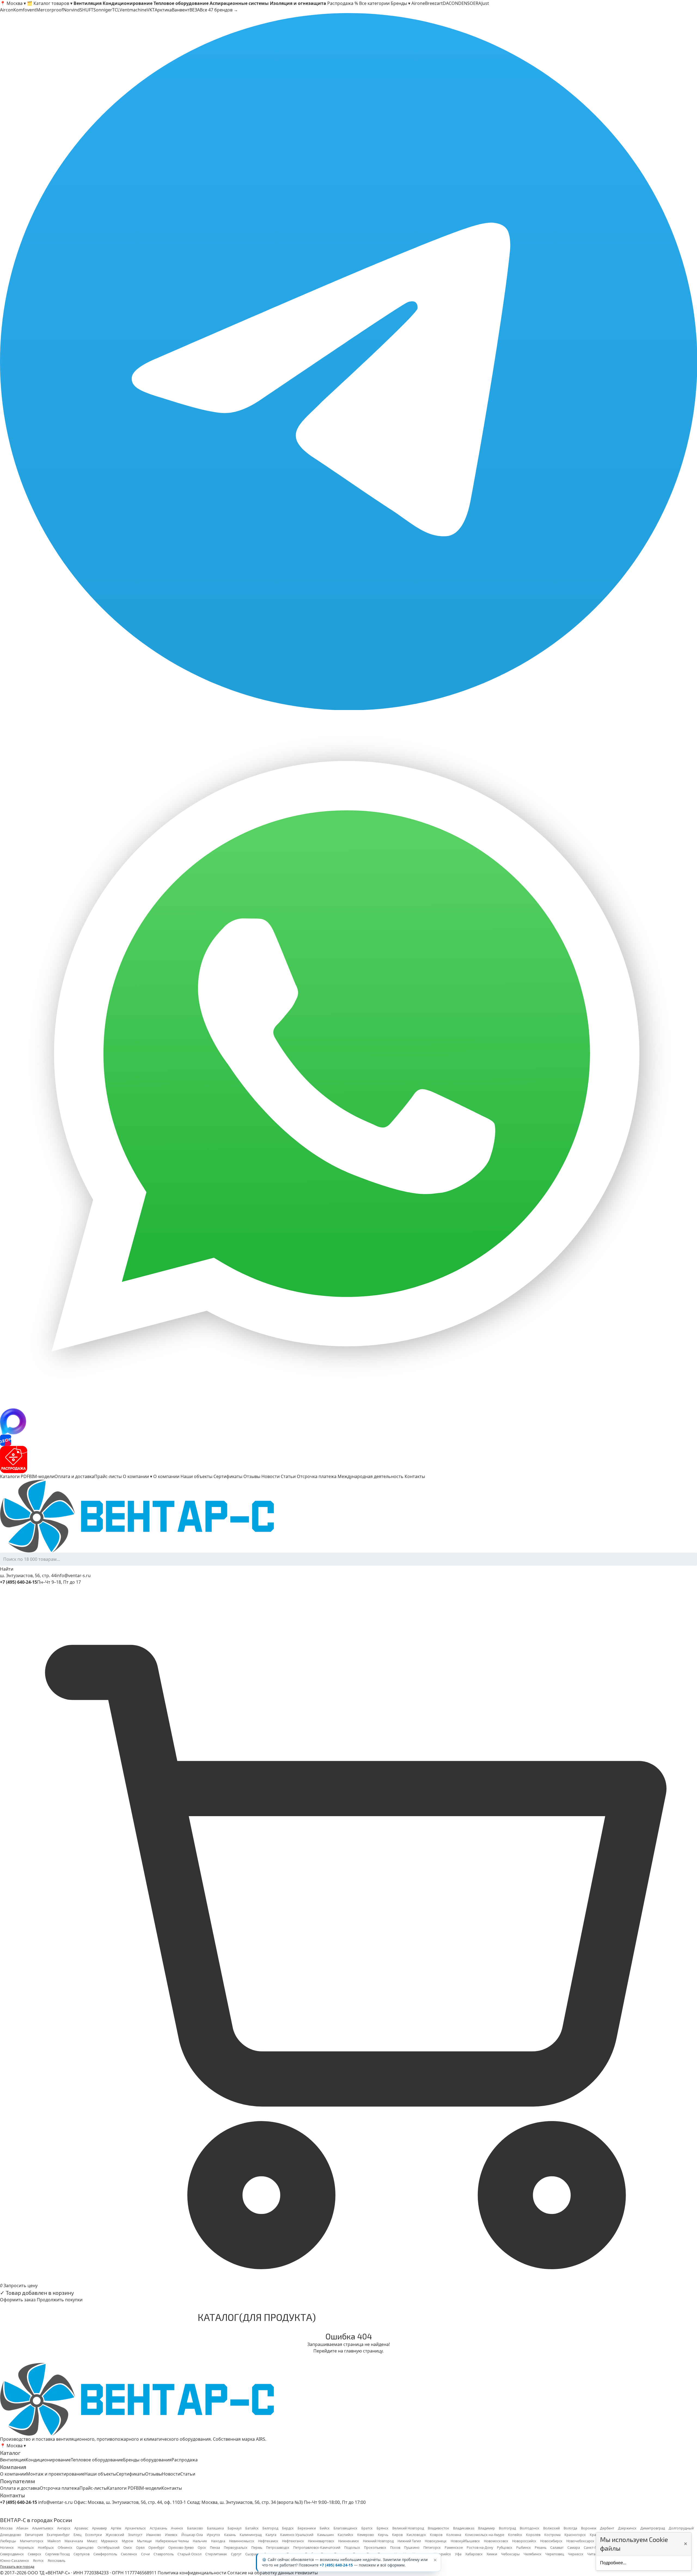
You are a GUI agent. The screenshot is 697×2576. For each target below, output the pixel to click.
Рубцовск (505, 2548)
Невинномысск (242, 2541)
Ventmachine (133, 10)
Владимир (487, 2528)
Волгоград (507, 2528)
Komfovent (25, 10)
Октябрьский (108, 2548)
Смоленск (129, 2554)
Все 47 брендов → (219, 10)
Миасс (92, 2541)
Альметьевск (43, 2528)
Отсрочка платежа (317, 1476)
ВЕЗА (195, 10)
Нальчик (200, 2541)
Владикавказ (464, 2528)
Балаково (195, 2528)
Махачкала (74, 2541)
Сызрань (253, 2554)
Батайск (252, 2528)
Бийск (325, 2528)
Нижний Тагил (409, 2541)
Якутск (38, 2561)
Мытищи (144, 2541)
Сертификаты (228, 1476)
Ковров (436, 2535)
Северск (35, 2554)
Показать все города (17, 2567)
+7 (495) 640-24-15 (336, 2565)
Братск (367, 2528)
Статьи (288, 1476)
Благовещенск (346, 2528)
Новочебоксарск (580, 2541)
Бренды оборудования (147, 2460)
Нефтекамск (268, 2541)
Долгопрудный (681, 2528)
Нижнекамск (349, 2541)
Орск (202, 2548)
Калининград (251, 2535)
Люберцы (8, 2541)
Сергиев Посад (57, 2554)
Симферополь (105, 2554)
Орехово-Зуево (181, 2548)
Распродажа (185, 2460)
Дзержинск (627, 2528)
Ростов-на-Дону (480, 2548)
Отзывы (252, 1476)
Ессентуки (94, 2535)
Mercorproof (50, 10)
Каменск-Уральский (297, 2535)
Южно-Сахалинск (15, 2561)
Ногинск (7, 2548)
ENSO (467, 3)
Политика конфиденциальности (192, 2573)
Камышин (325, 2535)
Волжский (551, 2528)
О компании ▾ (137, 1476)
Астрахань (158, 2528)
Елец (77, 2535)
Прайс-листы (108, 1476)
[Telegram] (348, 362)
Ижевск (171, 2535)
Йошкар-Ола (192, 2535)
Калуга (271, 2535)
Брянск (383, 2528)
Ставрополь (164, 2554)
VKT (151, 10)
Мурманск (109, 2541)
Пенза (215, 2548)
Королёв (533, 2535)
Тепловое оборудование (97, 2460)
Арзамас (81, 2528)
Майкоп (54, 2541)
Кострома (552, 2535)
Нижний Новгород (378, 2541)
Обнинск (65, 2548)
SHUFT (87, 10)
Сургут (236, 2554)
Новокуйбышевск (465, 2541)
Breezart (434, 3)
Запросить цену (21, 2286)
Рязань (541, 2548)
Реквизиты (306, 2573)
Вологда (570, 2528)
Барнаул (235, 2528)
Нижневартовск (321, 2541)
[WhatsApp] (348, 1059)
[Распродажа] (348, 1460)
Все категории (374, 3)
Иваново (154, 2535)
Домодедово (11, 2535)
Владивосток (438, 2528)
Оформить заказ (18, 2300)
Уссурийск (443, 2554)
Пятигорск (432, 2548)
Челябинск (533, 2554)
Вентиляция (13, 2460)
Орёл (140, 2548)
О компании (166, 1476)
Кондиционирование (48, 2460)
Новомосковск (496, 2541)
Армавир (100, 2528)
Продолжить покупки (60, 2300)
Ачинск (177, 2528)
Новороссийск (524, 2541)
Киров (397, 2535)
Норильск (26, 2548)
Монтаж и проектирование (55, 2474)
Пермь (257, 2548)
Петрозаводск (278, 2548)
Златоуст (135, 2535)
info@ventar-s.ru (73, 1575)
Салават (557, 2548)
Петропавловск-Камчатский (317, 2548)
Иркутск (213, 2535)
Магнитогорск (32, 2541)
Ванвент (181, 10)
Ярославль (56, 2561)
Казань (230, 2535)
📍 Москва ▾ (13, 3)
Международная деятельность (371, 1476)
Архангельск (135, 2528)
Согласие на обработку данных (261, 2573)
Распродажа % (343, 3)
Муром (127, 2541)
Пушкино (412, 2548)
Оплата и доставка (74, 1476)
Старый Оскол (189, 2554)
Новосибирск (551, 2541)
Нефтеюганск (293, 2541)
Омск (128, 2548)
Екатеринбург (58, 2535)
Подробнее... (613, 2563)
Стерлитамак (216, 2554)
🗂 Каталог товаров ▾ (50, 3)
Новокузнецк (436, 2541)
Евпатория (34, 2535)
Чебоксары (510, 2554)
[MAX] (348, 1421)
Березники (307, 2528)
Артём (116, 2528)
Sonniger (103, 10)
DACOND (452, 3)
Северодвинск (12, 2554)
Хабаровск (474, 2554)
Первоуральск (236, 2548)
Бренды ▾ (401, 3)
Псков (395, 2548)
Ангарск (64, 2528)
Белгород (270, 2528)
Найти (7, 1569)
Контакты (415, 1476)
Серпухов (82, 2554)
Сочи (145, 2554)
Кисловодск (416, 2535)
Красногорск (575, 2535)
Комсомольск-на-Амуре (485, 2535)
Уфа (458, 2554)
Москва (6, 2528)
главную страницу (363, 2351)
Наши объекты (196, 1476)
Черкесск (576, 2554)
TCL (116, 10)
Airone (418, 3)
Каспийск (346, 2535)
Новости (270, 1476)
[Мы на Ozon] (348, 1440)
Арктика (163, 10)
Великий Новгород (408, 2528)
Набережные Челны (172, 2541)
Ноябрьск (46, 2548)
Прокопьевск (375, 2548)
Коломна (454, 2535)
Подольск (352, 2548)
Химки (492, 2554)
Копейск (515, 2535)
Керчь (383, 2535)
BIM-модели (42, 1476)
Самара (574, 2548)
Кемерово (366, 2535)
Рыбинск (524, 2548)
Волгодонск (530, 2528)
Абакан (22, 2528)
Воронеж (589, 2528)
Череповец (555, 2554)
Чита (591, 2554)
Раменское (454, 2548)
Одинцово (85, 2548)
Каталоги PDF (14, 1476)
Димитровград (653, 2528)
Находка (218, 2541)
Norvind (71, 10)
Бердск (288, 2528)
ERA (477, 3)
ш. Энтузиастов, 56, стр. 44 (28, 1575)
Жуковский (115, 2535)
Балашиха (215, 2528)
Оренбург (156, 2548)
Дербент (607, 2528)
